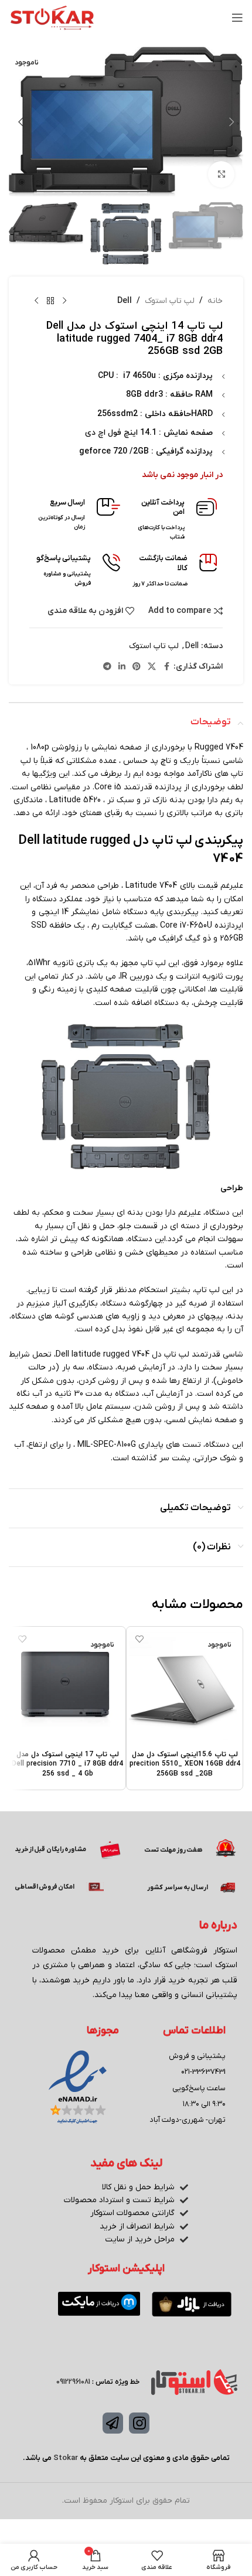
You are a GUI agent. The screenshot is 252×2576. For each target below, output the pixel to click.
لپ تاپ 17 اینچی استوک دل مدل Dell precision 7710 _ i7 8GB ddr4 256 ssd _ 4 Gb (67, 1764)
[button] (231, 122)
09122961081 (73, 2382)
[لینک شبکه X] (152, 667)
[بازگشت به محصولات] (50, 301)
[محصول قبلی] (64, 301)
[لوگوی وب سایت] (52, 17)
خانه (215, 301)
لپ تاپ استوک (170, 301)
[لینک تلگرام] (107, 667)
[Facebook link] (166, 667)
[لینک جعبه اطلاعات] (174, 520)
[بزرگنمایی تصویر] (221, 174)
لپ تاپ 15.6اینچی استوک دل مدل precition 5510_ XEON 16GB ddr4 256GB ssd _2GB (185, 1764)
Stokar (66, 2458)
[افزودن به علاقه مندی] (139, 1639)
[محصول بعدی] (36, 301)
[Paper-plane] (113, 2423)
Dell (125, 301)
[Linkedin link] (122, 667)
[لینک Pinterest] (137, 667)
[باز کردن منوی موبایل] (237, 18)
